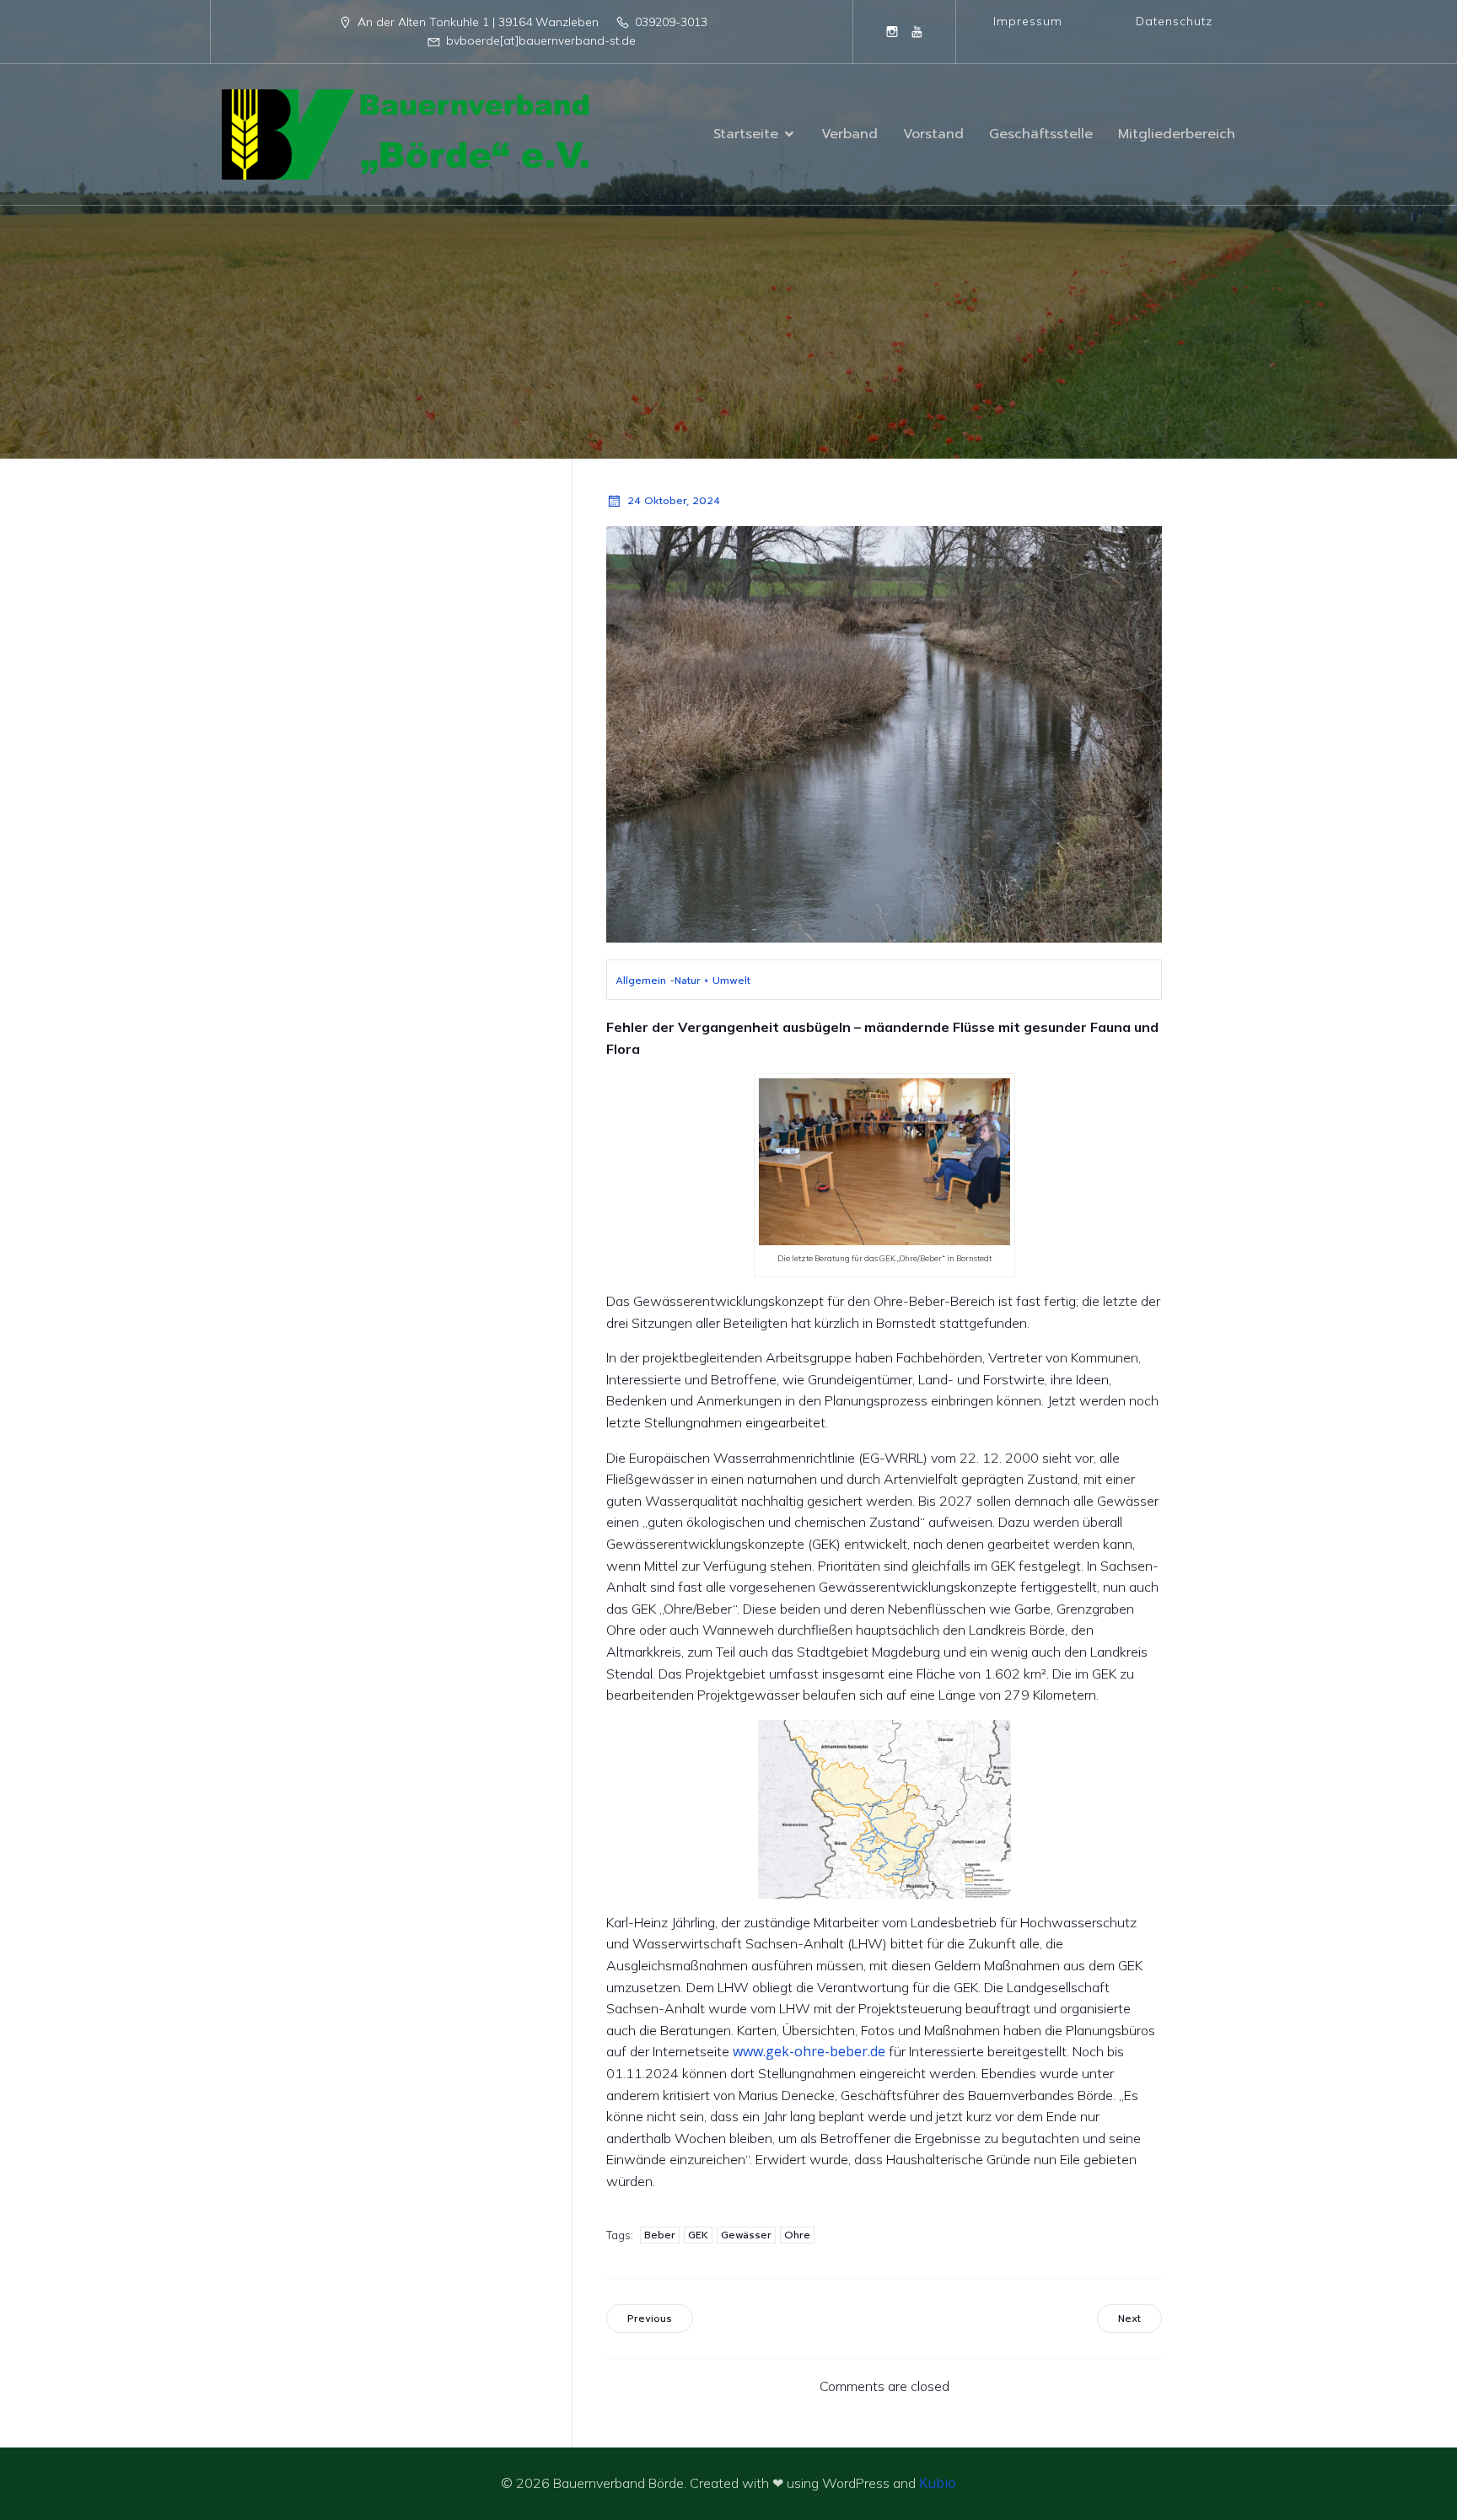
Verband (849, 134)
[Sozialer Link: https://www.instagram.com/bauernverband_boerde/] (892, 31)
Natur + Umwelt (712, 981)
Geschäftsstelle (1041, 134)
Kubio (938, 2483)
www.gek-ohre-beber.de (809, 2051)
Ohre (797, 2235)
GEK (698, 2235)
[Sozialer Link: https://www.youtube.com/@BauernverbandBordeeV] (917, 31)
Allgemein (641, 981)
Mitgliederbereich (1177, 134)
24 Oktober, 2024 (674, 501)
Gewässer (746, 2235)
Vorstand (933, 134)
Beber (660, 2235)
